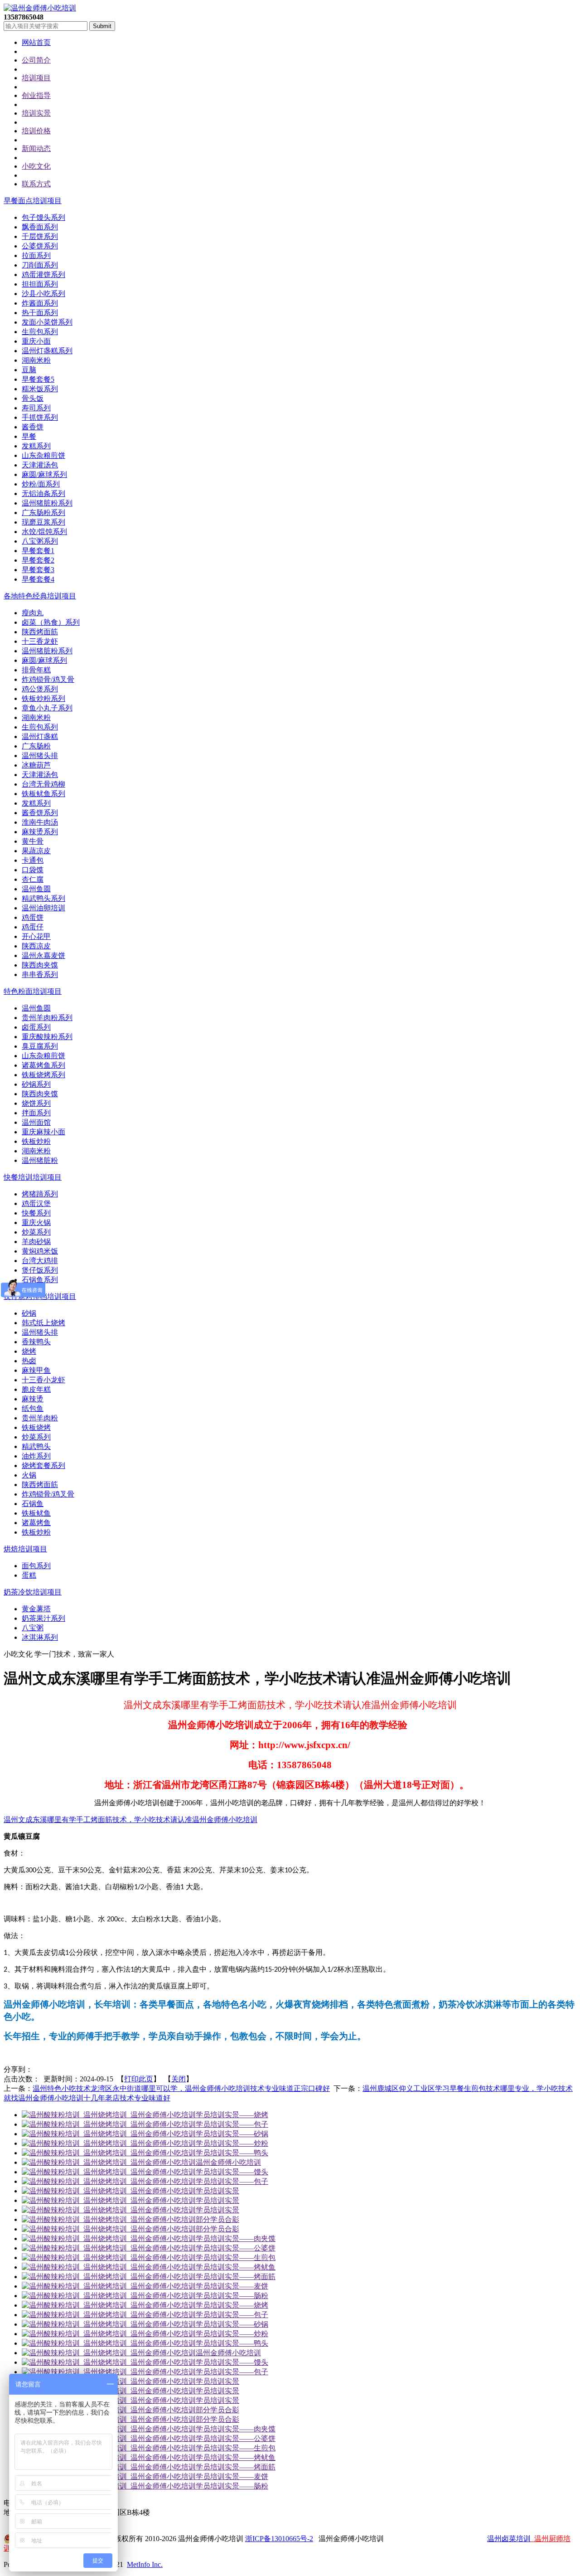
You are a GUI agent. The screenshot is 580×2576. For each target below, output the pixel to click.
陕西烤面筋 (40, 632)
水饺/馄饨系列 (44, 532)
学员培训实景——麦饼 (232, 2286)
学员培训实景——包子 (232, 2124)
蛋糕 (29, 1575)
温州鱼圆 (36, 889)
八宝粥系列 (40, 541)
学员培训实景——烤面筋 (236, 2277)
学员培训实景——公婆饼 (236, 2248)
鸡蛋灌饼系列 (43, 275)
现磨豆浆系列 (43, 522)
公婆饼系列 (40, 246)
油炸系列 (36, 1456)
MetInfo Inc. (145, 2564)
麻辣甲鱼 (36, 1370)
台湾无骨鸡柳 (43, 784)
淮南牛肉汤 (40, 822)
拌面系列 (36, 1113)
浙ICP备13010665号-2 (279, 2539)
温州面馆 (36, 1122)
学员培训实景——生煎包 (236, 2258)
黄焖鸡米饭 (40, 1251)
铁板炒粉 (36, 1141)
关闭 (179, 2079)
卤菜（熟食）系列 (51, 622)
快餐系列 (36, 1213)
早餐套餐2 (38, 560)
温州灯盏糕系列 (47, 351)
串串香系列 (40, 975)
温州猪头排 (40, 756)
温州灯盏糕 (40, 736)
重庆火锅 (36, 1222)
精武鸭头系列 (43, 898)
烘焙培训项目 (25, 1549)
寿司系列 (36, 408)
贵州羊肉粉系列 (47, 1018)
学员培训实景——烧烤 (232, 2115)
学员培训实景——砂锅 (232, 2134)
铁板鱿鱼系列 (43, 794)
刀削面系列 (40, 265)
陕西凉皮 (36, 946)
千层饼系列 (40, 236)
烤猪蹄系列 (40, 1194)
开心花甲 (36, 936)
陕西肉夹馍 (40, 965)
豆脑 (29, 370)
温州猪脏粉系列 (47, 503)
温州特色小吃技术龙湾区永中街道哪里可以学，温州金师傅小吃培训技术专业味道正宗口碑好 (181, 2088)
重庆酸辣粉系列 (47, 1037)
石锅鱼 (33, 1504)
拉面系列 (36, 255)
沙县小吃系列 (43, 294)
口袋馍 (33, 870)
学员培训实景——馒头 (232, 2172)
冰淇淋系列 (40, 1637)
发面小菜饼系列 (47, 322)
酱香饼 (33, 427)
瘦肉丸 (33, 613)
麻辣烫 (33, 1399)
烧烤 (29, 1351)
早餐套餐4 (38, 579)
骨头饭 (33, 398)
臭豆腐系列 (40, 1046)
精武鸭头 (36, 1446)
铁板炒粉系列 (43, 698)
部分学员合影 (217, 2219)
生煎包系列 (40, 332)
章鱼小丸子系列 (47, 708)
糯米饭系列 (40, 389)
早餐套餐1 (38, 551)
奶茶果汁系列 (43, 1618)
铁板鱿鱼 (36, 1513)
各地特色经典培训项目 (40, 596)
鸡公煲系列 (40, 689)
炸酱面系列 (40, 303)
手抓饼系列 (40, 417)
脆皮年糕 (36, 1389)
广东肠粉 (36, 746)
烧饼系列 (36, 1103)
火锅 (29, 1475)
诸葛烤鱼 (36, 1523)
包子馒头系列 (43, 217)
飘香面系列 (40, 227)
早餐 (29, 436)
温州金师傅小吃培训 (228, 2162)
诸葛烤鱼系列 (43, 1065)
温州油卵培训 (43, 908)
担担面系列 (40, 284)
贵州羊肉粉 (40, 1418)
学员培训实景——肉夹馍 (236, 2238)
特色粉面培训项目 (33, 991)
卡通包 (33, 860)
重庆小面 (36, 341)
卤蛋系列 (36, 1027)
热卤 (29, 1361)
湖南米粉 (36, 360)
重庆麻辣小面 (43, 1132)
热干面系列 (40, 313)
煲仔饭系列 (40, 1270)
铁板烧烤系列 (43, 1075)
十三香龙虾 (40, 641)
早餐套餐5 (38, 379)
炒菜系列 (36, 1232)
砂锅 (29, 1313)
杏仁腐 (33, 879)
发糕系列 (36, 446)
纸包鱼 (33, 1408)
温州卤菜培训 (509, 2539)
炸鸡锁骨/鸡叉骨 (48, 679)
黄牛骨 (33, 841)
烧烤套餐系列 (43, 1465)
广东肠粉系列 (43, 513)
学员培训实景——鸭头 (232, 2153)
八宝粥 (33, 1628)
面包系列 (36, 1566)
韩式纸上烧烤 (43, 1323)
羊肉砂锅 (36, 1242)
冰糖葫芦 (36, 765)
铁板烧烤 (36, 1427)
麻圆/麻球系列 (44, 474)
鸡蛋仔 (33, 927)
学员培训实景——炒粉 (232, 2143)
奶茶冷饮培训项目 (33, 1592)
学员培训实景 (217, 2191)
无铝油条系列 (43, 493)
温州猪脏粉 (40, 1160)
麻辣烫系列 (40, 832)
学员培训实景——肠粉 (232, 2296)
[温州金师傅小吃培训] (40, 8)
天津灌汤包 (40, 465)
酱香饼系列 (40, 813)
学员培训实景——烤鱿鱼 (236, 2267)
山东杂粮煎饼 (43, 455)
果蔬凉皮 (36, 851)
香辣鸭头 (36, 1342)
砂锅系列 (36, 1084)
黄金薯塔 (36, 1609)
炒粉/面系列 (41, 484)
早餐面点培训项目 (33, 201)
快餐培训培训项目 (33, 1177)
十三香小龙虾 (43, 1380)
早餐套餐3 (38, 570)
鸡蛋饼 (33, 917)
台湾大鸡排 (40, 1261)
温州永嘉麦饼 (43, 955)
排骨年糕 (36, 670)
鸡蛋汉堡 (36, 1203)
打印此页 (139, 2079)
